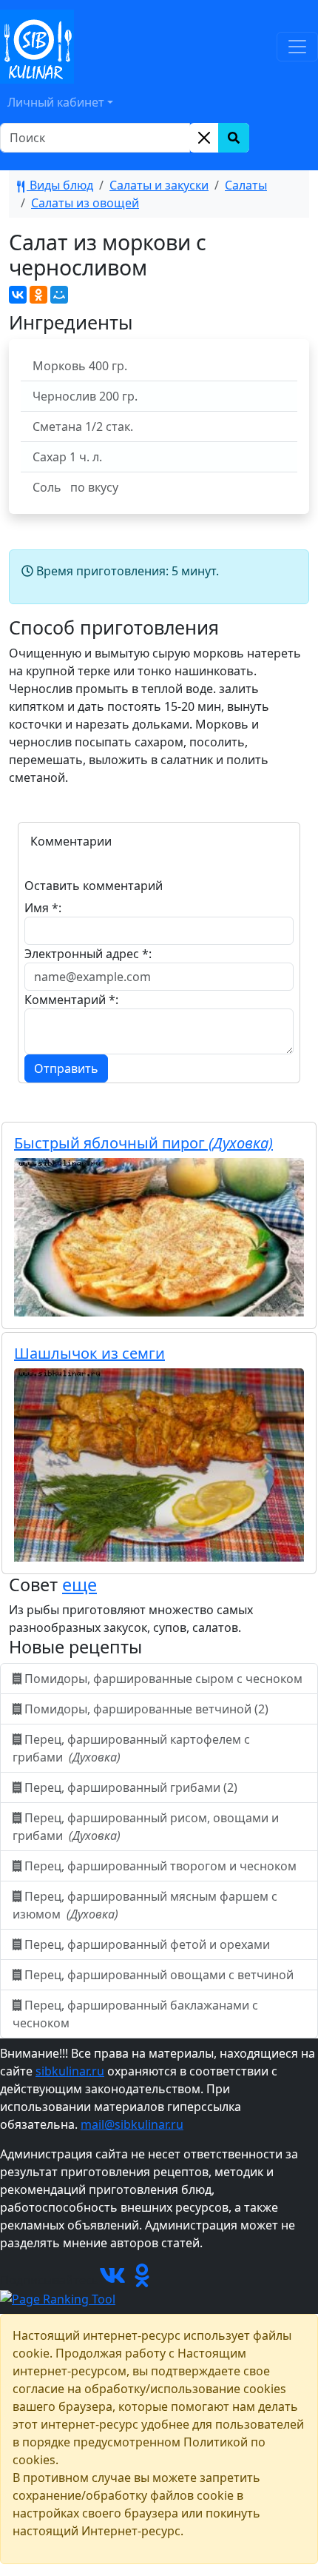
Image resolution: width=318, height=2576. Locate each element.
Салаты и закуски (159, 185)
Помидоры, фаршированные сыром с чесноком (163, 1679)
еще (79, 1585)
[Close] (204, 138)
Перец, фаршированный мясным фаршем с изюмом (145, 1905)
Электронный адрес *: (88, 954)
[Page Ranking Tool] (58, 2298)
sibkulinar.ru (70, 2071)
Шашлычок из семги (89, 1353)
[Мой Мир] (59, 295)
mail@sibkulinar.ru (132, 2124)
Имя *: (43, 908)
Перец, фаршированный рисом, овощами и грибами (146, 1827)
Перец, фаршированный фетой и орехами (147, 1944)
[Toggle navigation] (297, 47)
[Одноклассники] (38, 295)
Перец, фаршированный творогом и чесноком (160, 1866)
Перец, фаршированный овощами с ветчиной (159, 1975)
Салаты (246, 185)
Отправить (66, 1068)
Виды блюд (60, 185)
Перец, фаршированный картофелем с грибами (131, 1748)
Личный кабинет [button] (56, 102)
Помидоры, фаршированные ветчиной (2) (146, 1709)
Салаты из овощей (85, 203)
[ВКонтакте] (18, 295)
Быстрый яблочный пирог (143, 1143)
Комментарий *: (71, 1000)
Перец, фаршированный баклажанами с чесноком (135, 2014)
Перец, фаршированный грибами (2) (131, 1787)
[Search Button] (234, 138)
